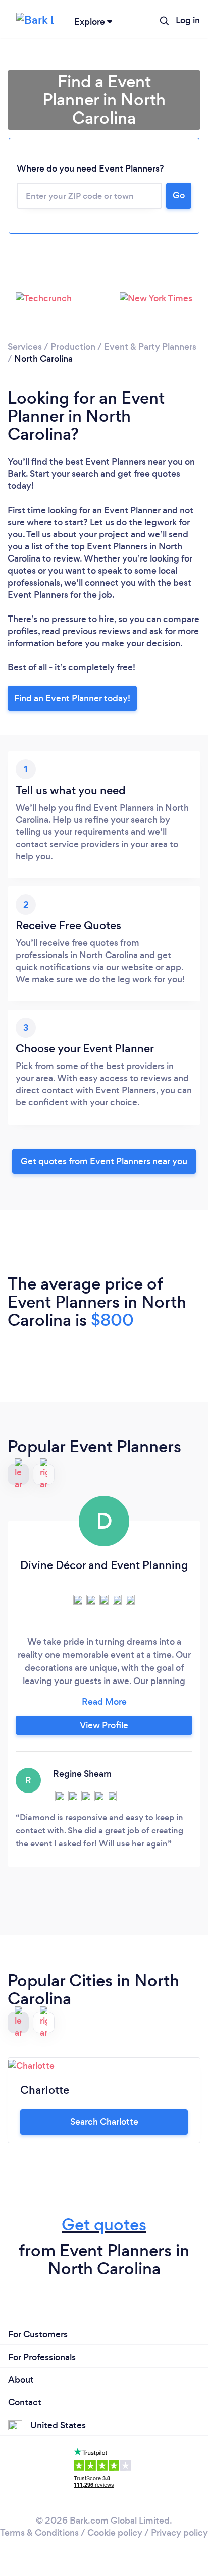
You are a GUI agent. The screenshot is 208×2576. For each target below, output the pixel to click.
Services (25, 347)
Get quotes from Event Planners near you (104, 1161)
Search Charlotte (104, 2122)
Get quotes (104, 2225)
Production (73, 347)
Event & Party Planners (150, 347)
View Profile (104, 1725)
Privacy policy (179, 2533)
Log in (188, 20)
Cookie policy (115, 2533)
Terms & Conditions (39, 2533)
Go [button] (179, 195)
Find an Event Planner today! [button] (72, 698)
